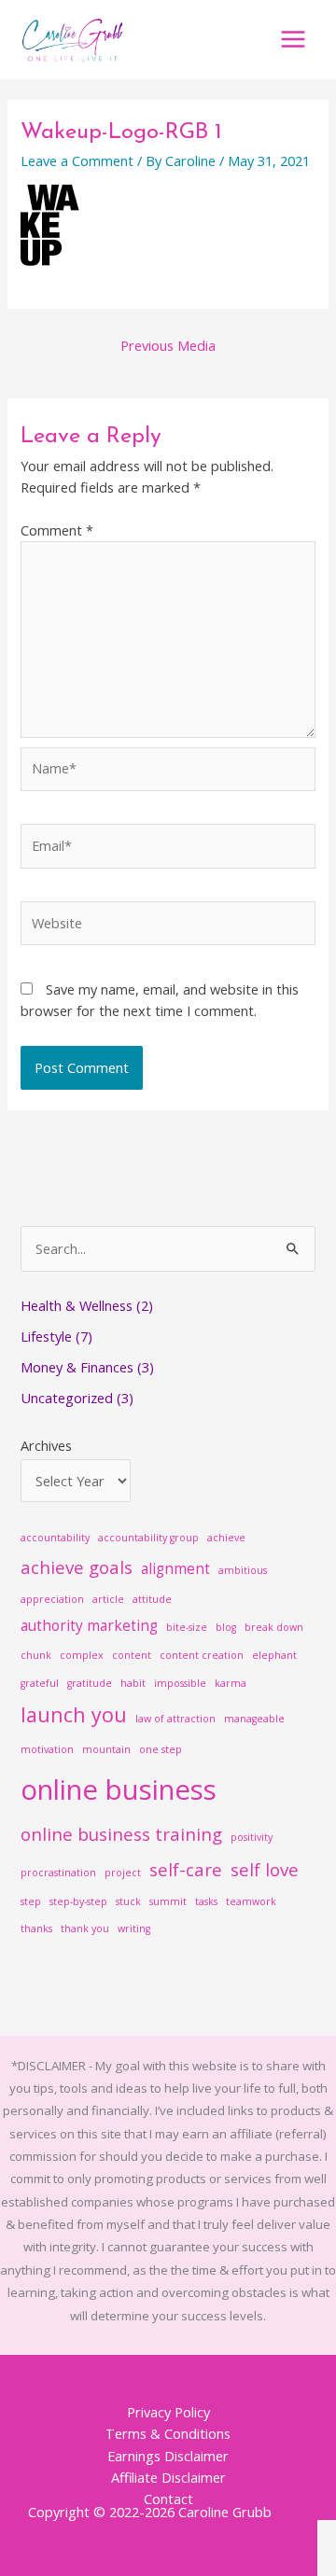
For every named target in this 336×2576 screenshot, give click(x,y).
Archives (46, 1445)
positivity (252, 1837)
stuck (128, 1901)
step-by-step (78, 1901)
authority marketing (89, 1625)
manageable (254, 1719)
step (31, 1901)
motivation (47, 1749)
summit (168, 1901)
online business (119, 1789)
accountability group (148, 1538)
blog (226, 1627)
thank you (85, 1929)
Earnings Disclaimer (168, 2456)
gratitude (90, 1683)
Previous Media (168, 345)
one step (161, 1749)
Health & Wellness (77, 1305)
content (132, 1655)
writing (134, 1929)
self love (265, 1869)
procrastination (58, 1873)
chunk (36, 1655)
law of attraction (175, 1719)
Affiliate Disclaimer (168, 2477)
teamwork (251, 1901)
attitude (152, 1599)
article (108, 1599)
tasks (206, 1901)
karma (231, 1683)
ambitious (243, 1570)
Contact (168, 2499)
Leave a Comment (77, 160)
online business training (121, 1834)
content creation (202, 1655)
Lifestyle (46, 1336)
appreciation (52, 1599)
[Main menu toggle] (293, 39)
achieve (226, 1538)
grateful (40, 1683)
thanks (36, 1929)
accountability (55, 1538)
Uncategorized (67, 1398)
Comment (57, 530)
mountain (106, 1749)
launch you (74, 1714)
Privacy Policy (168, 2412)
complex (82, 1655)
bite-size (187, 1627)
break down (274, 1627)
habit (133, 1683)
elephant (274, 1655)
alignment (175, 1568)
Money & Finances (77, 1367)
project (123, 1873)
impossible (180, 1683)
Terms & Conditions (168, 2433)
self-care (186, 1869)
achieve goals (77, 1567)
